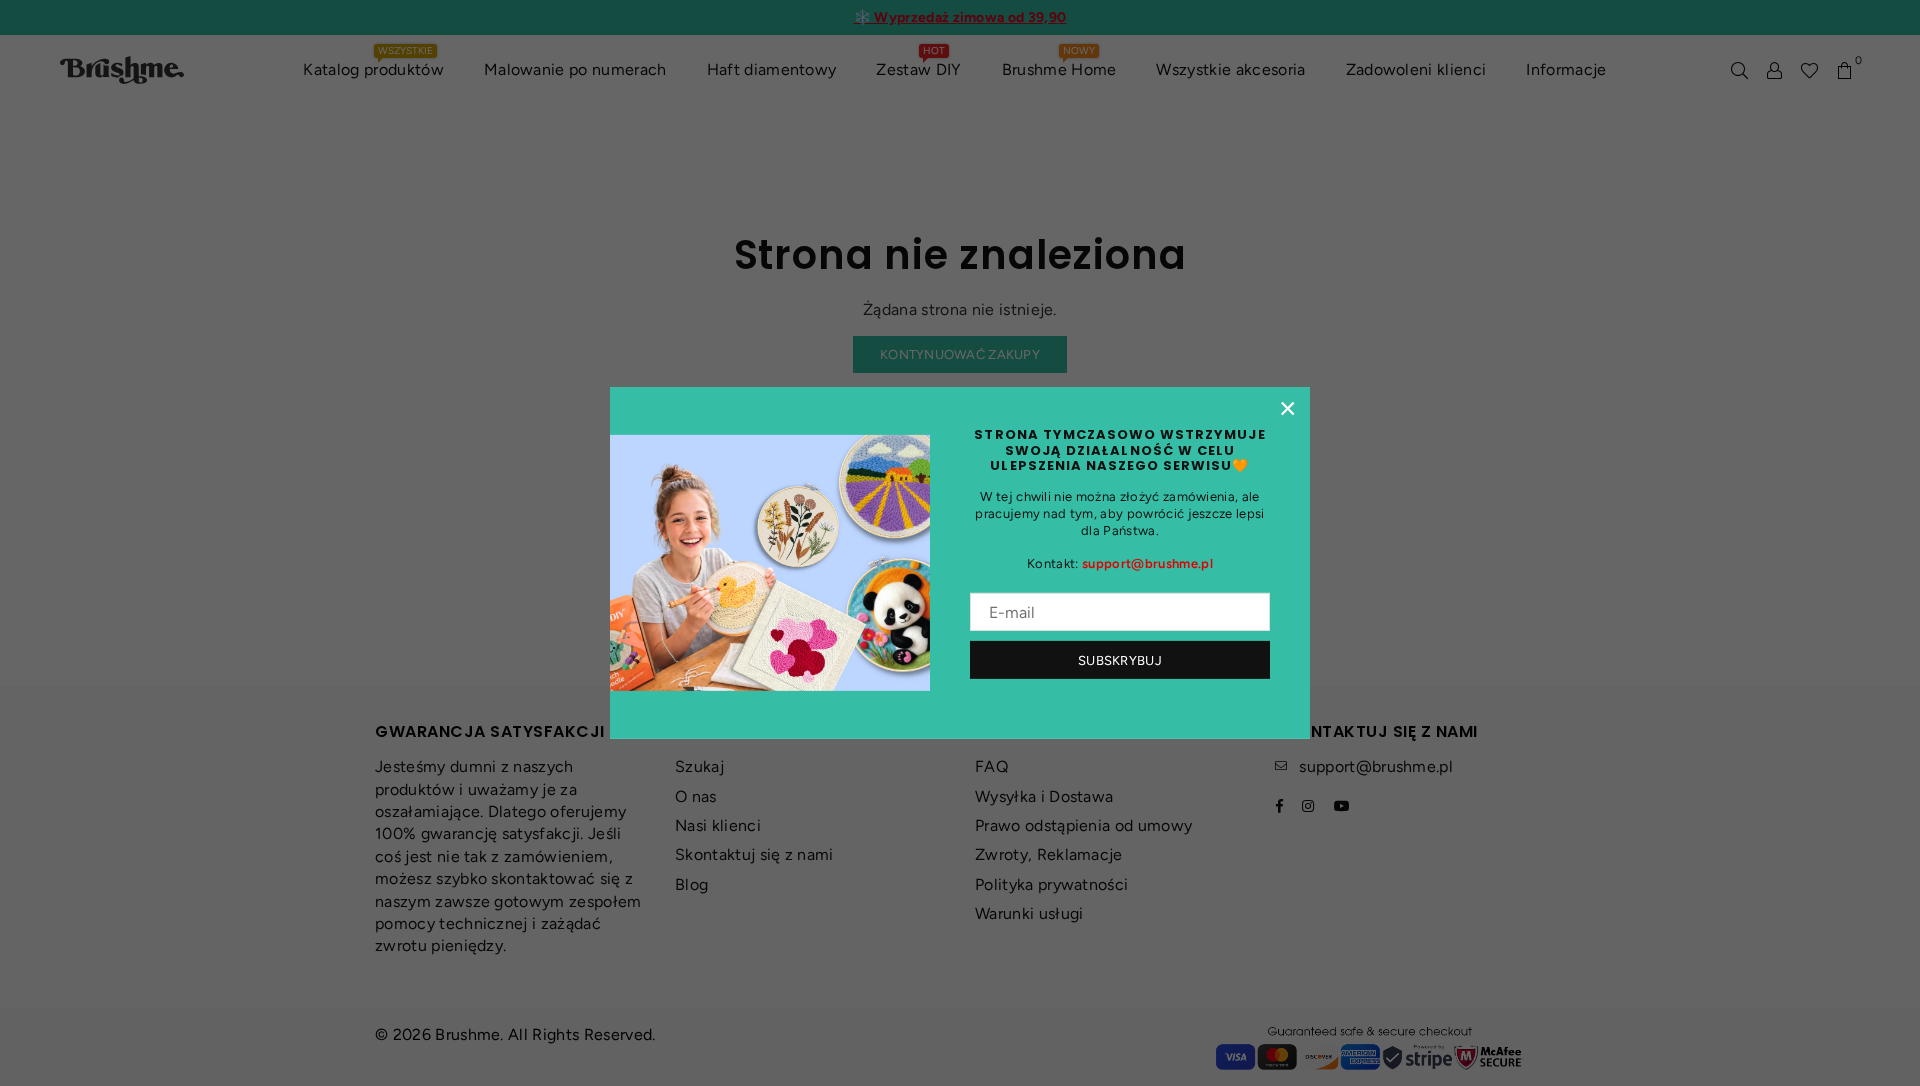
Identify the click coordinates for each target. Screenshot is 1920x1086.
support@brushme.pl (1147, 563)
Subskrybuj (1120, 660)
